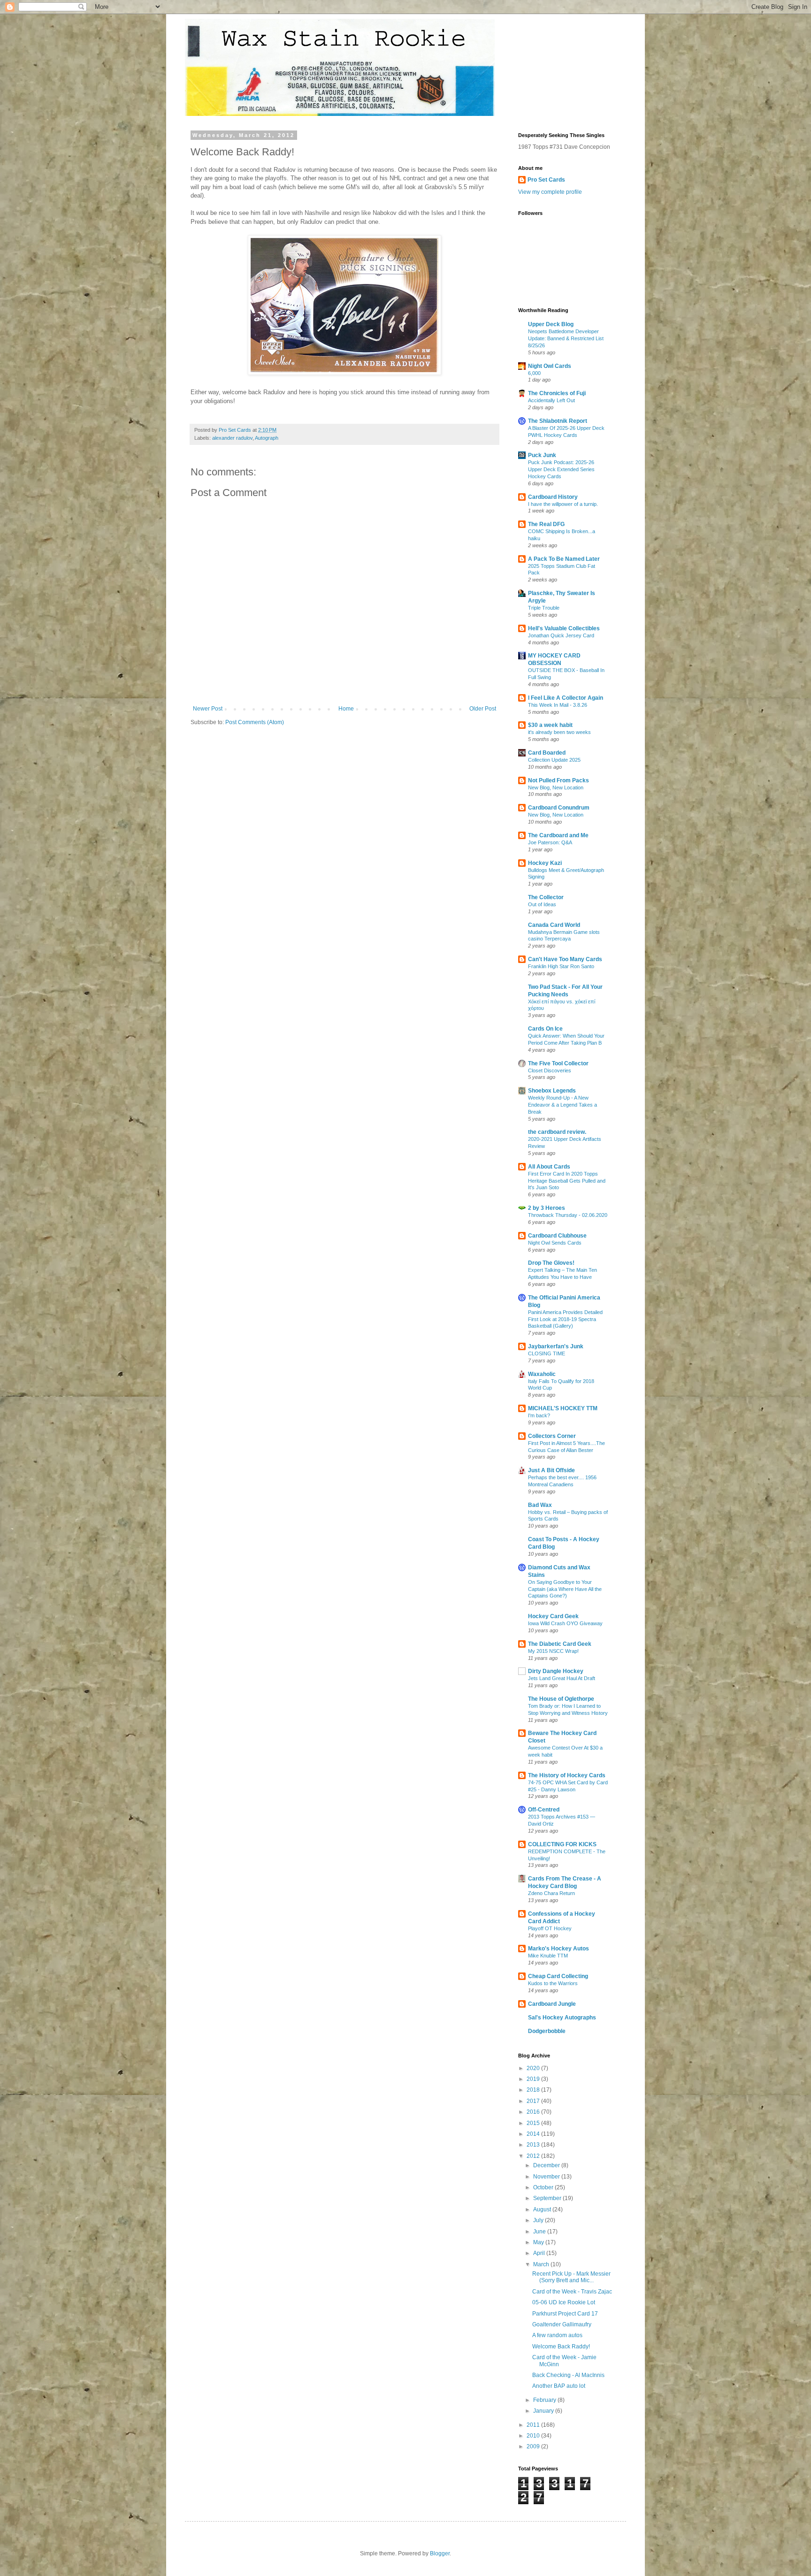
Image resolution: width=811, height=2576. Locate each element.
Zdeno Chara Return (551, 1893)
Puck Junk (542, 455)
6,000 (534, 373)
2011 (534, 2425)
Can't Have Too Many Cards (565, 959)
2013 (534, 2145)
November (547, 2177)
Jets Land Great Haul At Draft (562, 1678)
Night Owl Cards (550, 366)
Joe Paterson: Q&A (550, 842)
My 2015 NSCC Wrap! (553, 1651)
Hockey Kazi (545, 863)
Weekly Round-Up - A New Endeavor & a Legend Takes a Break (562, 1105)
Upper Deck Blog (551, 324)
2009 (534, 2446)
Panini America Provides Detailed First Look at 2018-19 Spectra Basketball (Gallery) (565, 1319)
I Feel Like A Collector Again (566, 698)
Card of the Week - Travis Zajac (572, 2292)
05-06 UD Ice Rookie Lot (564, 2302)
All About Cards (549, 1167)
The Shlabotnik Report (558, 421)
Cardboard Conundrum (559, 808)
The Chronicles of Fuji (557, 393)
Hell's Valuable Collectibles (564, 628)
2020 (534, 2068)
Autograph (267, 438)
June (540, 2232)
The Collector (546, 897)
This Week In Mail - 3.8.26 (558, 705)
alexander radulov (232, 438)
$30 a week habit (550, 725)
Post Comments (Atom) (255, 722)
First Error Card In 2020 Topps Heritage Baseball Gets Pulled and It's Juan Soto (567, 1181)
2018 (534, 2090)
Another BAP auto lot (559, 2386)
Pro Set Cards (546, 180)
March (542, 2264)
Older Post (483, 709)
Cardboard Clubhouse (557, 1236)
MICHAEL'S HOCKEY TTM (563, 1408)
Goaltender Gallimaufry (562, 2324)
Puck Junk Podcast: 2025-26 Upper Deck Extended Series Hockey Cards (561, 469)
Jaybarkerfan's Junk (556, 1346)
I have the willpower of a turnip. (563, 504)
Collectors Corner (552, 1436)
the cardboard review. (557, 1132)
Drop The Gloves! (551, 1263)
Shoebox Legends (552, 1091)
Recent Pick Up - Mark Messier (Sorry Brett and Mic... (571, 2277)
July (539, 2220)
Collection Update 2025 (554, 760)
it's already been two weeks (559, 732)
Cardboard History (553, 497)
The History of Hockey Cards (567, 1775)
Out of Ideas (542, 904)
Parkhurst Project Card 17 (565, 2314)
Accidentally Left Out (551, 400)
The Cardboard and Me (558, 835)
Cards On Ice (545, 1029)
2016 (534, 2112)
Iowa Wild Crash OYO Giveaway (565, 1623)
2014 (534, 2134)
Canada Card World (554, 925)
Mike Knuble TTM (548, 1956)
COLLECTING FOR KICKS (562, 1844)
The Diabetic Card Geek (560, 1644)
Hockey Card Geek (553, 1616)
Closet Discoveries (550, 1070)
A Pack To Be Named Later (564, 559)
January (544, 2411)
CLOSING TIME (547, 1353)
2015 (534, 2123)
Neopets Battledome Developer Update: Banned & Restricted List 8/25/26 (566, 338)
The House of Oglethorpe (561, 1699)
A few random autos (557, 2335)
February (545, 2400)
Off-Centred (544, 1810)
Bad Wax (540, 1505)
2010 (534, 2436)
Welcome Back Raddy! (561, 2347)
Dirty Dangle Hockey (556, 1671)
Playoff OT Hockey (550, 1928)
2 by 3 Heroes (547, 1208)
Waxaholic (542, 1374)
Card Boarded (547, 753)
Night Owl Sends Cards (555, 1243)
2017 (534, 2101)
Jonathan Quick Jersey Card (561, 635)
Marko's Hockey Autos (559, 1949)
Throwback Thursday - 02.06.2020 (568, 1215)
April (540, 2253)
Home (346, 709)
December (547, 2165)
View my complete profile (550, 192)
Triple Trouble (544, 608)
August (543, 2209)
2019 (534, 2079)
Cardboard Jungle (552, 2004)
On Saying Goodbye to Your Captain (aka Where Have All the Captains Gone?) (565, 1589)
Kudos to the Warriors (553, 1983)
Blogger (440, 2553)
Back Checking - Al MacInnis (568, 2375)
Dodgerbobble (547, 2031)
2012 (534, 2156)
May (539, 2242)
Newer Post (208, 709)
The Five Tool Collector (558, 1063)
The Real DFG (546, 524)
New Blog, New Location (556, 787)
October (544, 2187)
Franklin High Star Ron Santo (561, 966)
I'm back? (539, 1415)
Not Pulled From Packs (559, 780)
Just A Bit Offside (551, 1470)
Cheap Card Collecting (558, 1976)
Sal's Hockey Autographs (562, 2018)
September (548, 2198)
